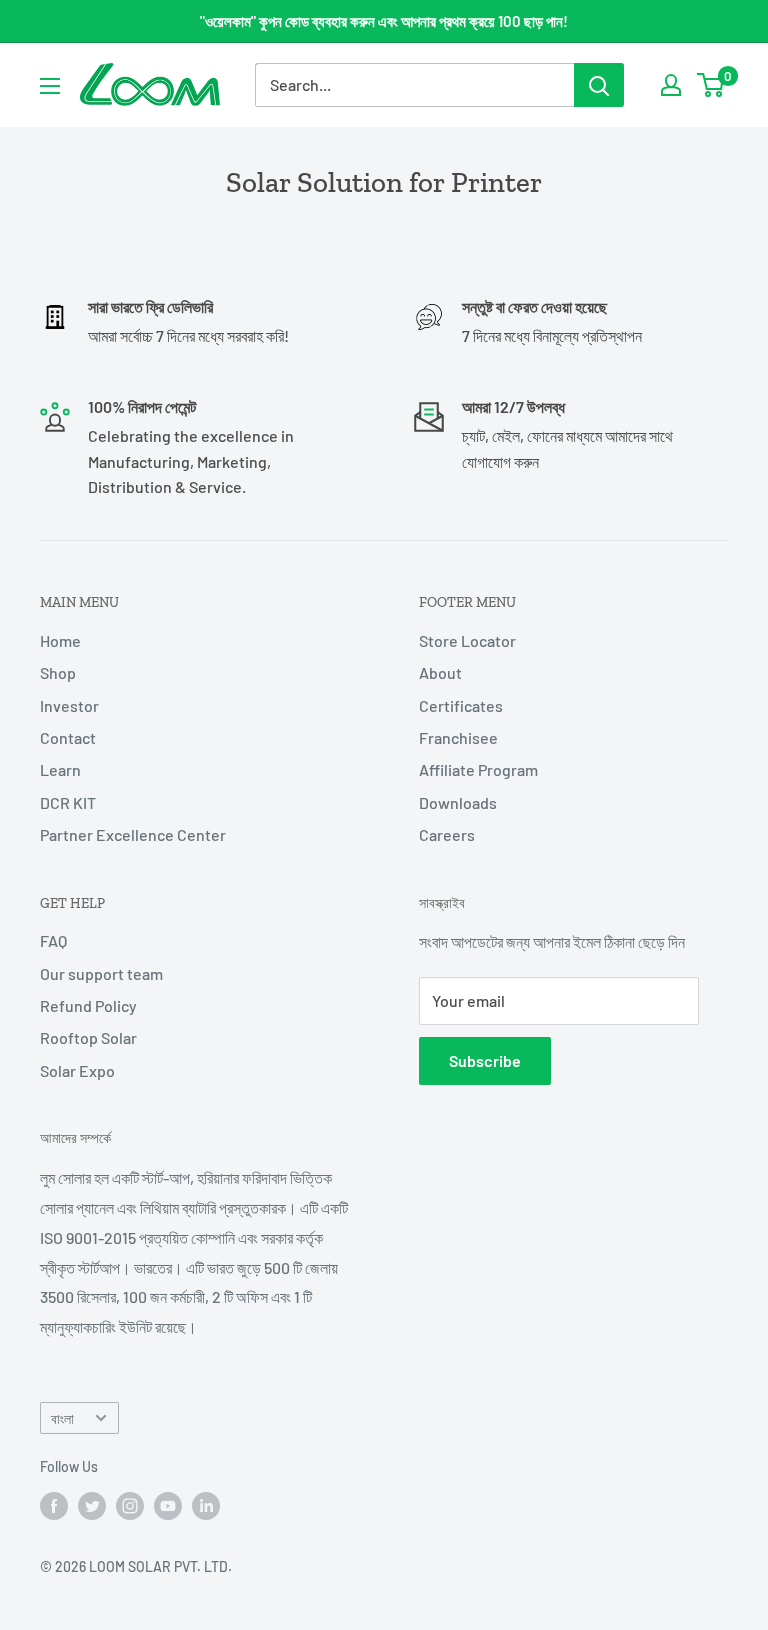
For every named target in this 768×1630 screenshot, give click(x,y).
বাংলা (62, 1418)
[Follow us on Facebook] (54, 1506)
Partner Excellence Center (133, 834)
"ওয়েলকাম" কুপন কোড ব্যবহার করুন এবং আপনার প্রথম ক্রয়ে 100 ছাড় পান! (384, 21)
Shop (58, 672)
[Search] (599, 85)
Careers (447, 834)
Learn (60, 769)
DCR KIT (68, 802)
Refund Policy (88, 1005)
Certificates (461, 705)
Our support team (101, 973)
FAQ (53, 940)
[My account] (671, 85)
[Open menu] (50, 86)
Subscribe (485, 1060)
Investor (69, 705)
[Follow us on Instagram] (130, 1506)
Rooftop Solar (88, 1037)
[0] (711, 85)
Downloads (458, 802)
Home (60, 640)
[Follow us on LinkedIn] (206, 1506)
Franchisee (458, 737)
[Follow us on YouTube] (168, 1506)
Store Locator (467, 640)
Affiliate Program (478, 769)
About (440, 672)
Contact (68, 737)
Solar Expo (77, 1070)
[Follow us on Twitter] (92, 1506)
